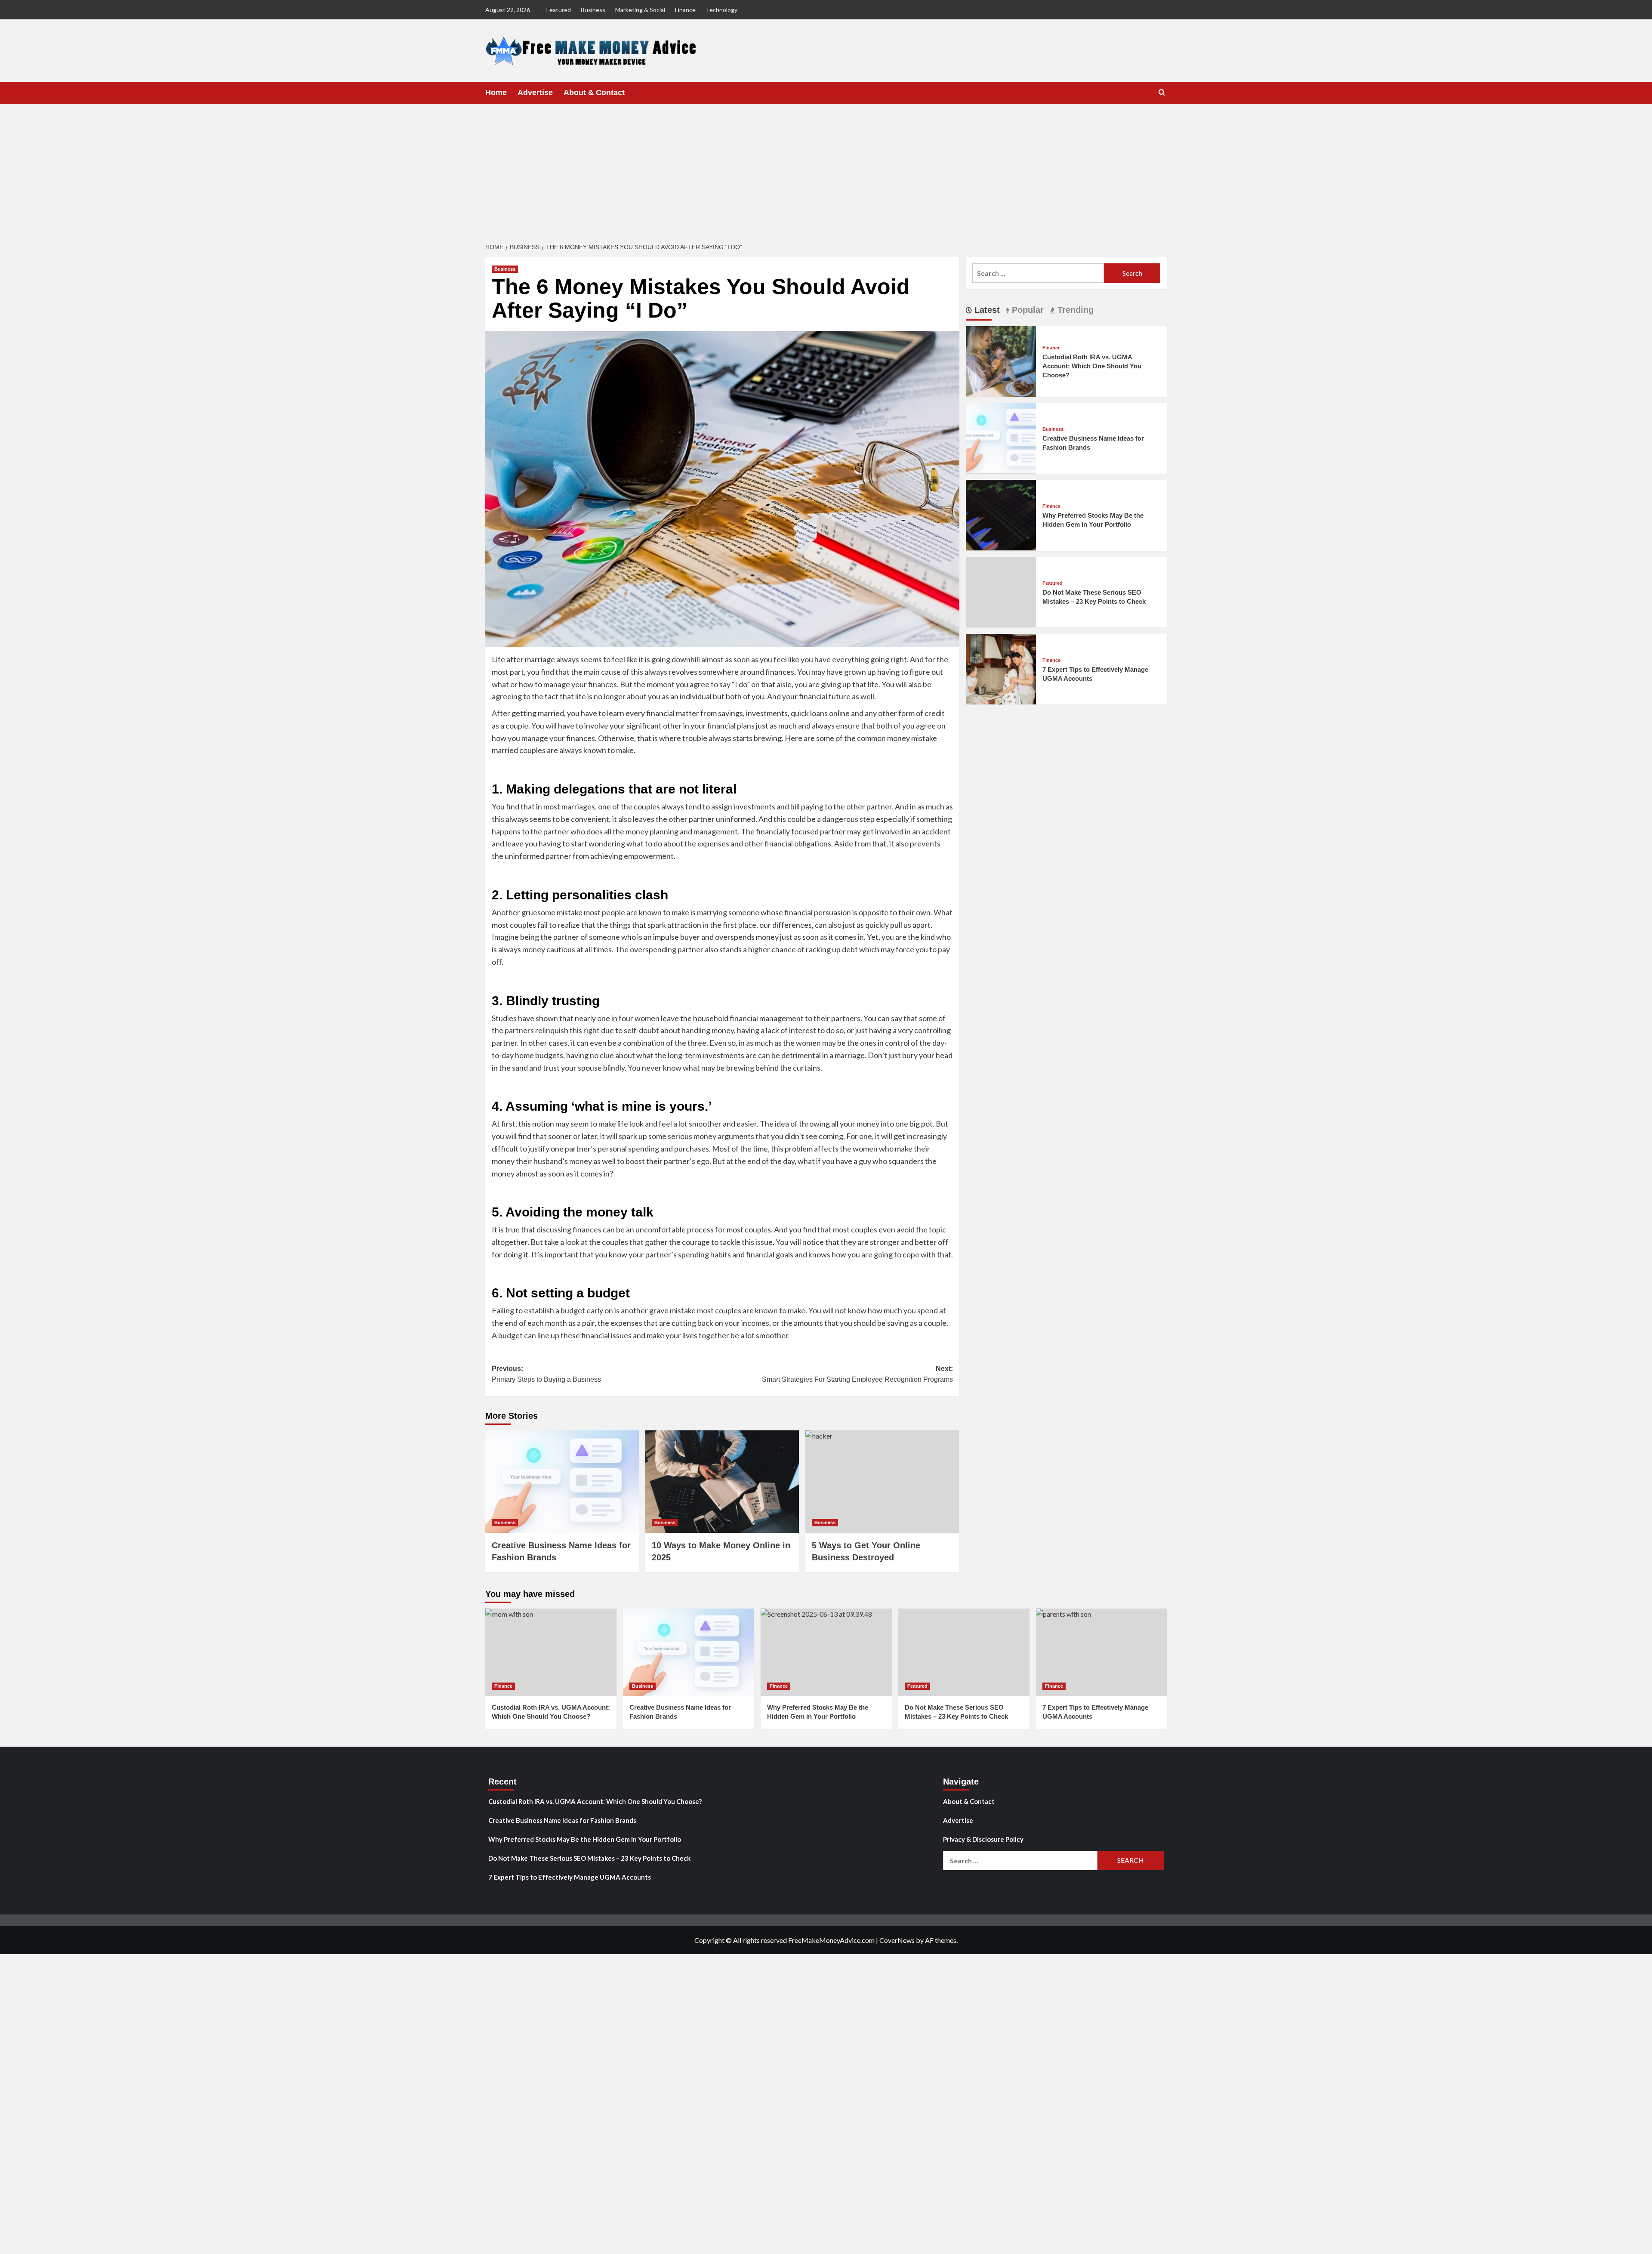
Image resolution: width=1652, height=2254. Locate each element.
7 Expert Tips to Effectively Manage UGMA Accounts (570, 1877)
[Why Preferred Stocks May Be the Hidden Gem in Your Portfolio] (1001, 514)
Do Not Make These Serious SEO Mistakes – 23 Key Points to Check (589, 1858)
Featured (559, 10)
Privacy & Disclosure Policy (983, 1839)
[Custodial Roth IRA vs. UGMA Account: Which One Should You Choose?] (1001, 360)
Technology (721, 10)
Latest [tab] (986, 310)
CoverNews (897, 1940)
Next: (857, 1374)
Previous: (546, 1374)
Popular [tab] (1026, 310)
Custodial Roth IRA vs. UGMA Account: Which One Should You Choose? (1092, 366)
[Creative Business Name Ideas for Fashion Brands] (562, 1482)
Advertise (535, 93)
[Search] (1162, 93)
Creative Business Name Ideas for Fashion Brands (562, 1820)
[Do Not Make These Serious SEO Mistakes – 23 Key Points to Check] (964, 1652)
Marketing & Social (640, 10)
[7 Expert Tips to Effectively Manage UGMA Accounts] (1001, 668)
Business (593, 10)
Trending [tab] (1074, 310)
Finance (685, 10)
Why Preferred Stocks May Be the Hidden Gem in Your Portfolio (585, 1839)
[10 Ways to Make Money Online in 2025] (722, 1482)
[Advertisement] (826, 168)
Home (496, 93)
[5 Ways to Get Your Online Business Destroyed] (882, 1482)
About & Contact (594, 93)
